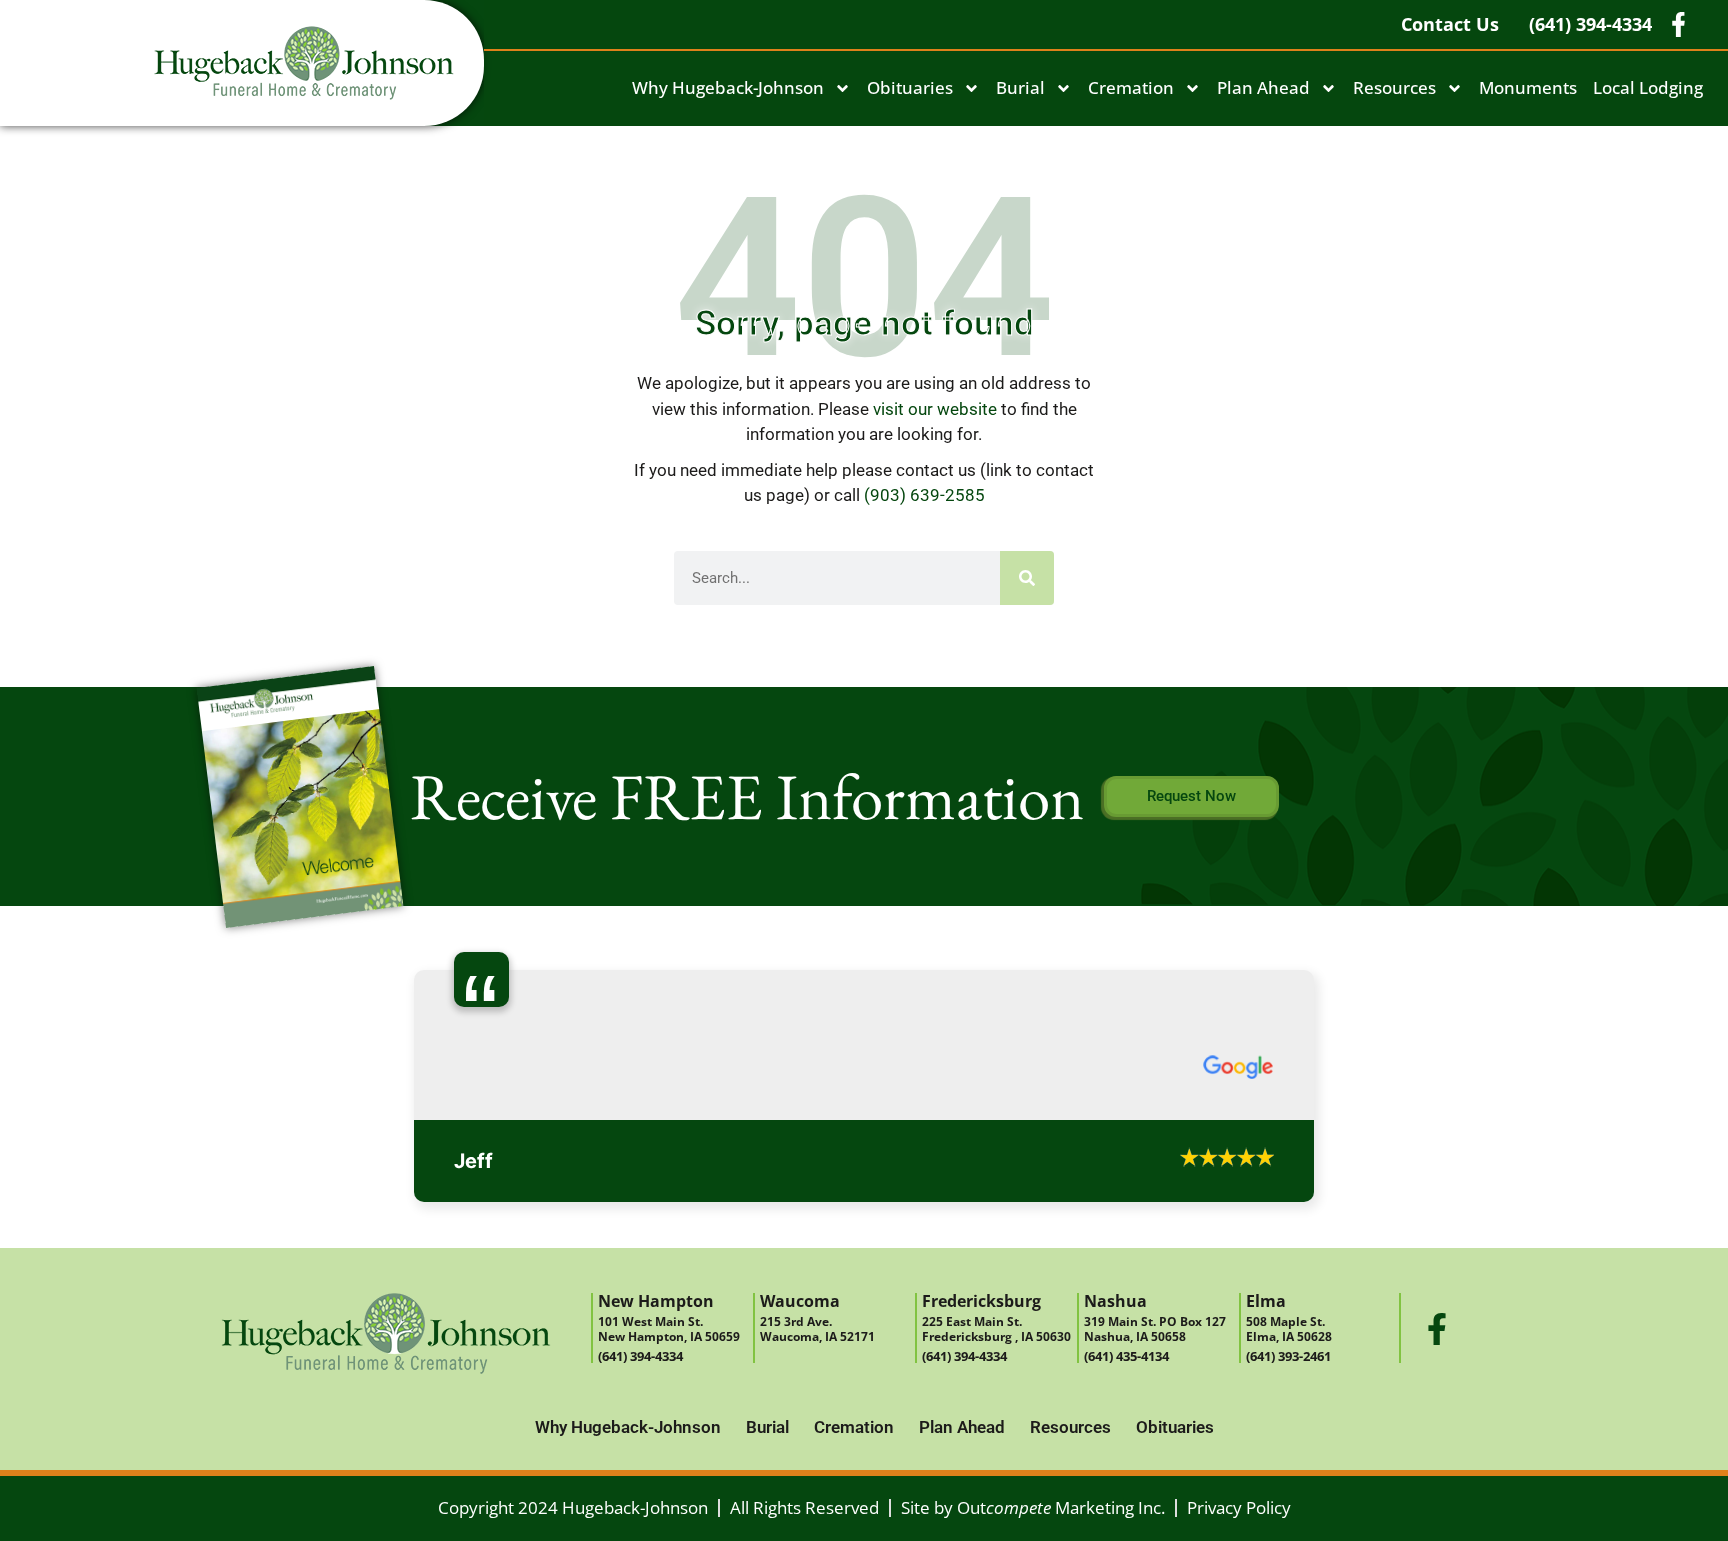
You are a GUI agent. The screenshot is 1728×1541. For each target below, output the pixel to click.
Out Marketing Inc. (1061, 1507)
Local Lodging (1648, 87)
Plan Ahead (1263, 87)
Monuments (1528, 87)
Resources (1394, 87)
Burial (1020, 87)
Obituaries (910, 87)
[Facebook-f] (1437, 1329)
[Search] (1027, 578)
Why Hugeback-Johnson (728, 87)
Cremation (1131, 87)
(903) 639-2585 (924, 495)
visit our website (935, 409)
